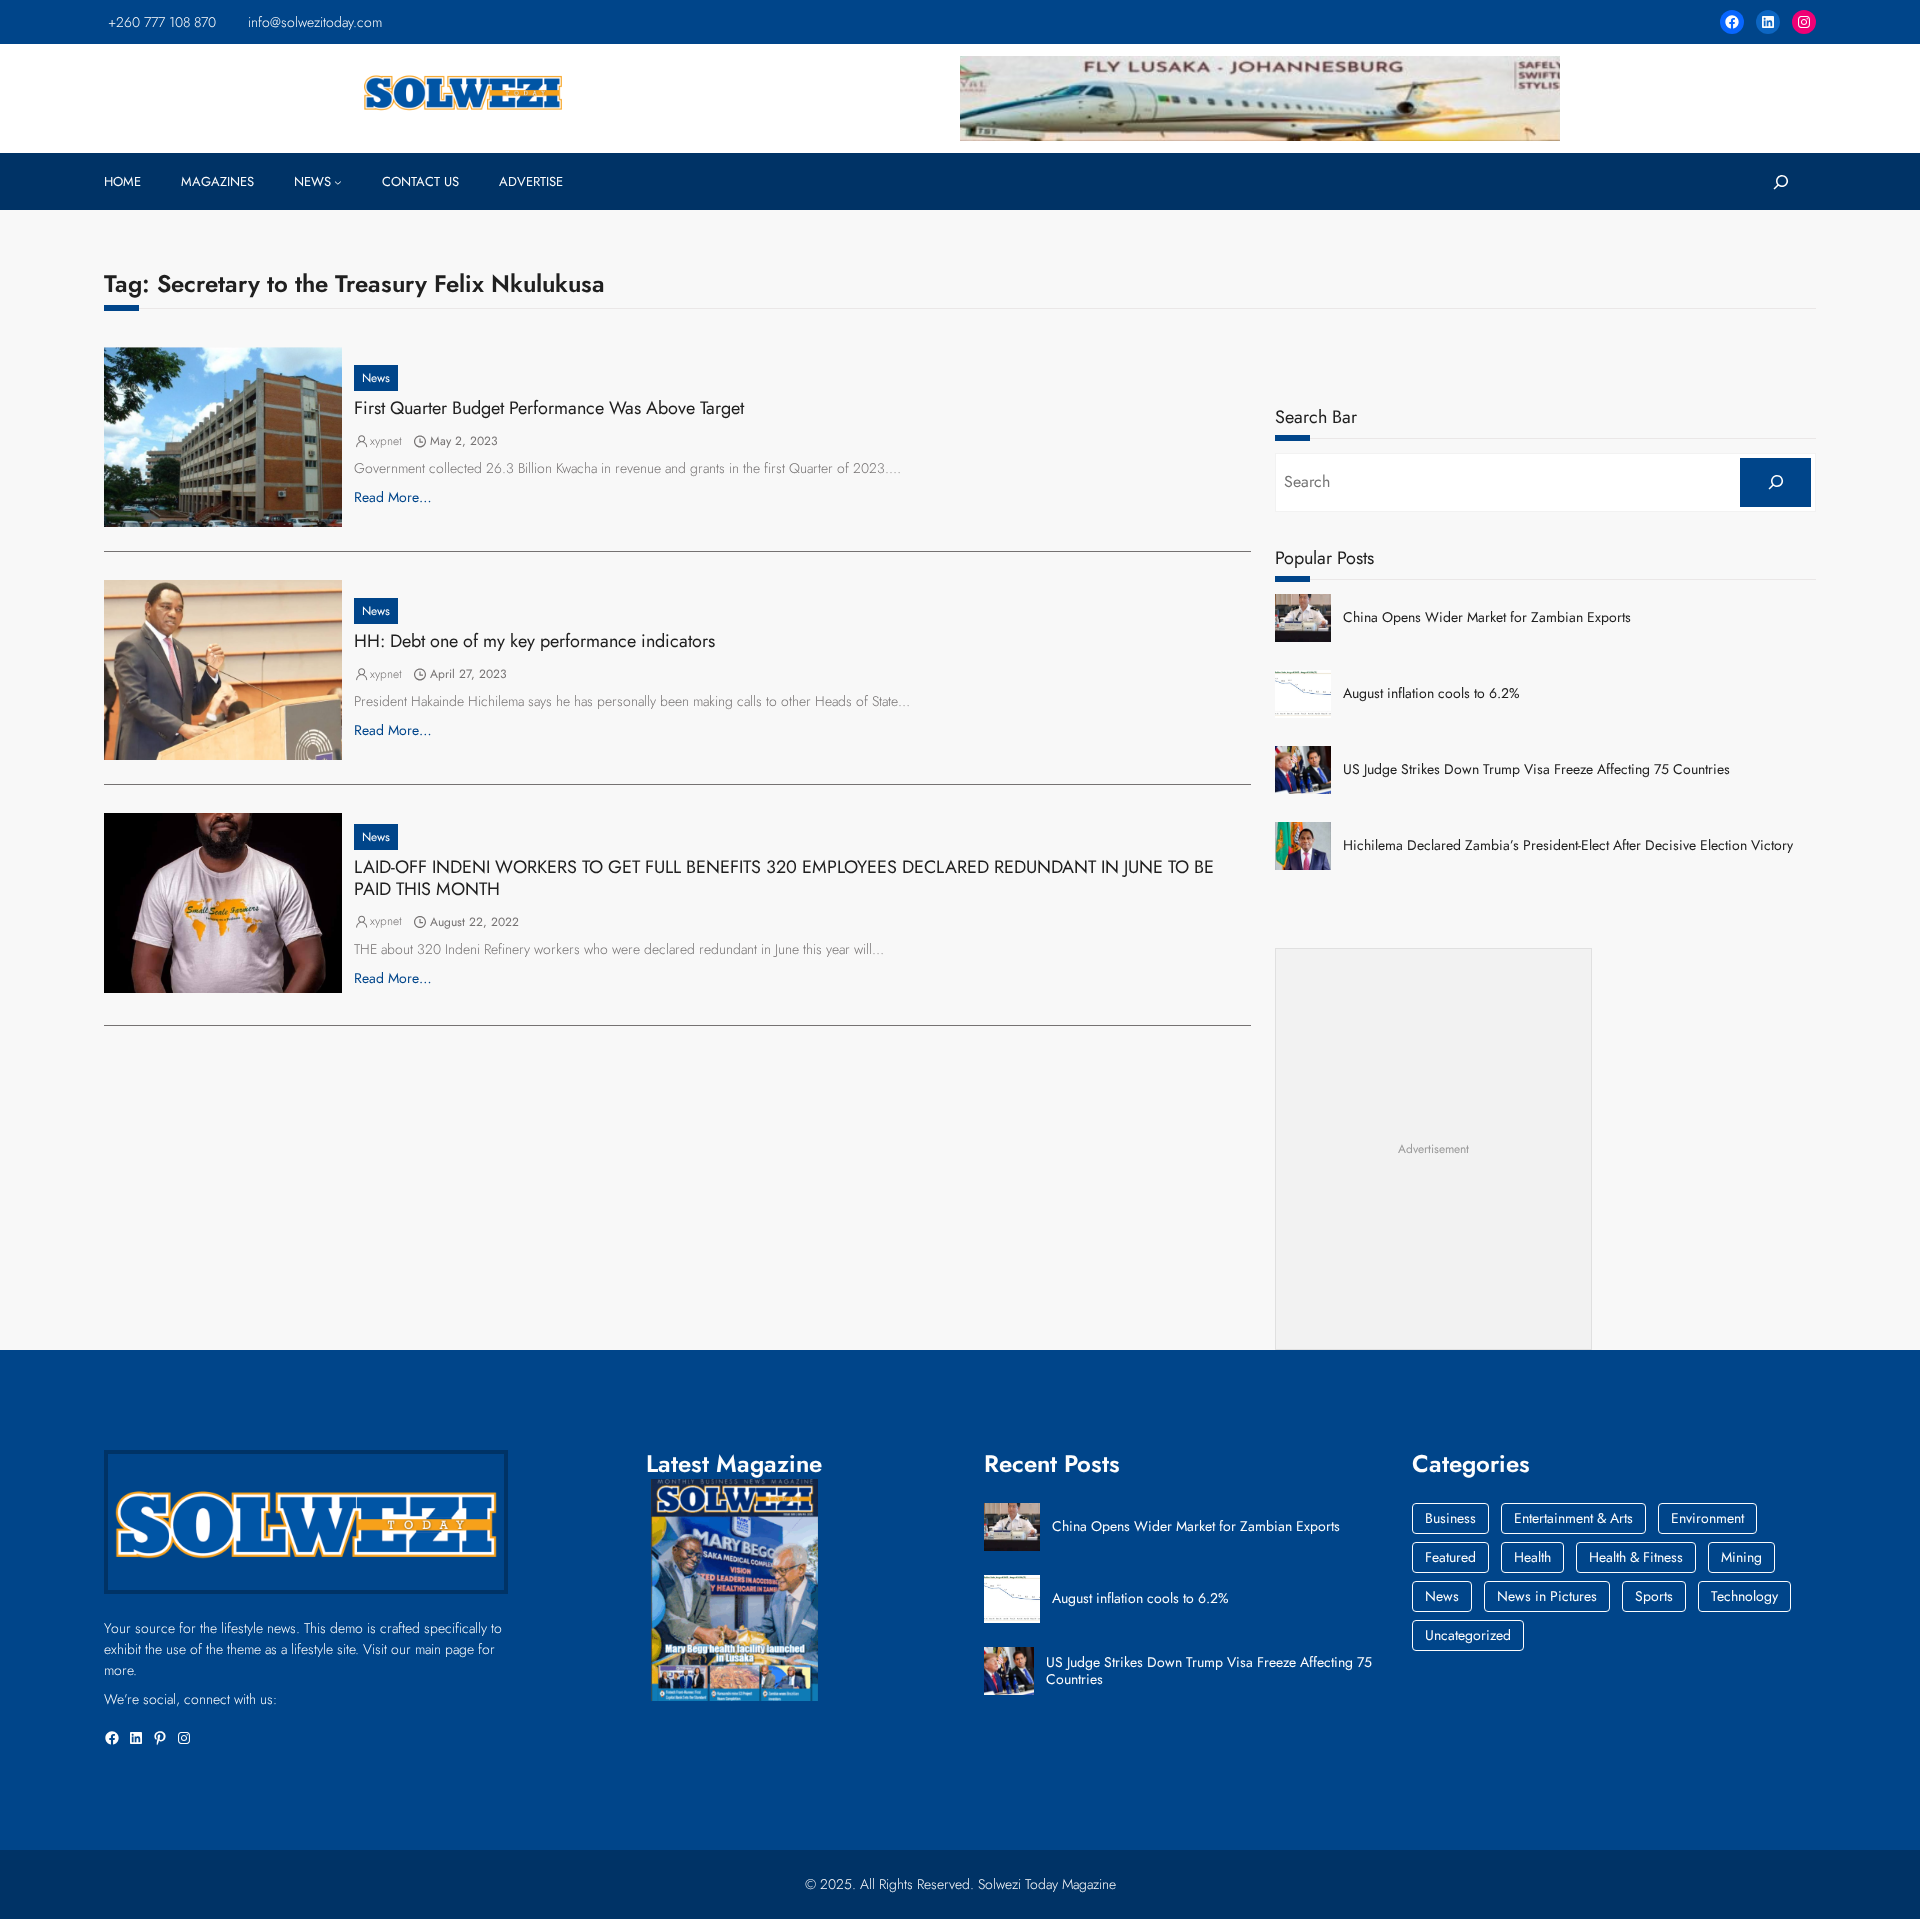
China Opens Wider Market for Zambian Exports (1487, 617)
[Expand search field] (1780, 181)
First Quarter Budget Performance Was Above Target (549, 409)
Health (1532, 1557)
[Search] (1775, 482)
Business (1450, 1518)
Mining (1741, 1557)
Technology (1744, 1596)
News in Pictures (1547, 1596)
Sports (1654, 1596)
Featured (1450, 1557)
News (376, 378)
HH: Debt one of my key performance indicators (534, 642)
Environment (1707, 1518)
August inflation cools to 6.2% (1431, 693)
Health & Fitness (1636, 1557)
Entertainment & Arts (1573, 1518)
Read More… (393, 497)
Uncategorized (1468, 1635)
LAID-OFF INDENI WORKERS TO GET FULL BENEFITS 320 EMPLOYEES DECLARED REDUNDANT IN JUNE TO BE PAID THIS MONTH (784, 878)
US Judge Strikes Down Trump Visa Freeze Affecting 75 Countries (1536, 769)
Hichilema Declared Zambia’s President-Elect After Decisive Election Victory (1568, 845)
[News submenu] (338, 182)
